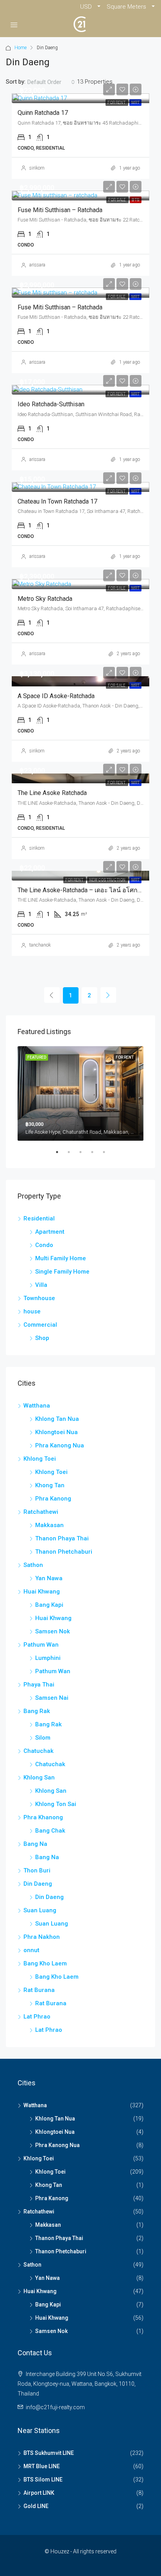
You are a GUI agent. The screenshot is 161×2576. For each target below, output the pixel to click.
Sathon (33, 1565)
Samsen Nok (53, 1631)
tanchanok (40, 945)
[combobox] (51, 82)
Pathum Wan (41, 1645)
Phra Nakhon (42, 1937)
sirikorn (37, 168)
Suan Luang (40, 1910)
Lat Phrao (37, 2017)
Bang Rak (37, 1711)
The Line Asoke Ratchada (52, 793)
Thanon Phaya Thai (62, 1538)
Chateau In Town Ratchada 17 (57, 501)
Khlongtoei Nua (56, 1432)
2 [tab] (73, 1155)
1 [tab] (61, 1155)
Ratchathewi (41, 1512)
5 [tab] (108, 1155)
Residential (39, 1218)
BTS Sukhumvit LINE (49, 2453)
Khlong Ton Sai (56, 1804)
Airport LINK (39, 2493)
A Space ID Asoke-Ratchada (56, 696)
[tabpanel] (80, 1093)
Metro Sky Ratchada (45, 599)
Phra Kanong (53, 1499)
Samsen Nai (52, 1698)
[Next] (108, 995)
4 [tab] (96, 1155)
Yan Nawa (49, 1578)
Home (21, 48)
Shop (42, 1338)
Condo (44, 1245)
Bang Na (35, 1844)
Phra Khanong (43, 1817)
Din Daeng (38, 1884)
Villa (41, 1285)
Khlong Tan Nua (57, 1419)
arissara (37, 265)
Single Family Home (62, 1272)
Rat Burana (39, 1990)
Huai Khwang (42, 1592)
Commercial (40, 1325)
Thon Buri (37, 1870)
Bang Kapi (49, 1605)
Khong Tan (50, 1485)
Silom (43, 1738)
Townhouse (39, 1298)
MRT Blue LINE (42, 2466)
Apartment (50, 1232)
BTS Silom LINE (43, 2480)
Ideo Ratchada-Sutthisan (51, 404)
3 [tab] (84, 1155)
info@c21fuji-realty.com (55, 2407)
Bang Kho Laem (45, 1963)
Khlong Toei (40, 1459)
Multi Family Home (61, 1258)
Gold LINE (36, 2506)
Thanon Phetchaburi (64, 1552)
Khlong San (39, 1777)
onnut (31, 1950)
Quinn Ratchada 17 (43, 113)
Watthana (37, 1406)
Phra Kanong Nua (60, 1445)
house (32, 1311)
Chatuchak (38, 1751)
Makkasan (49, 1525)
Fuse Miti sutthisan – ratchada (60, 210)
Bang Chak (50, 1831)
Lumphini (48, 1658)
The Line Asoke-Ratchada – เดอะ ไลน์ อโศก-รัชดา (86, 890)
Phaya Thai (39, 1685)
